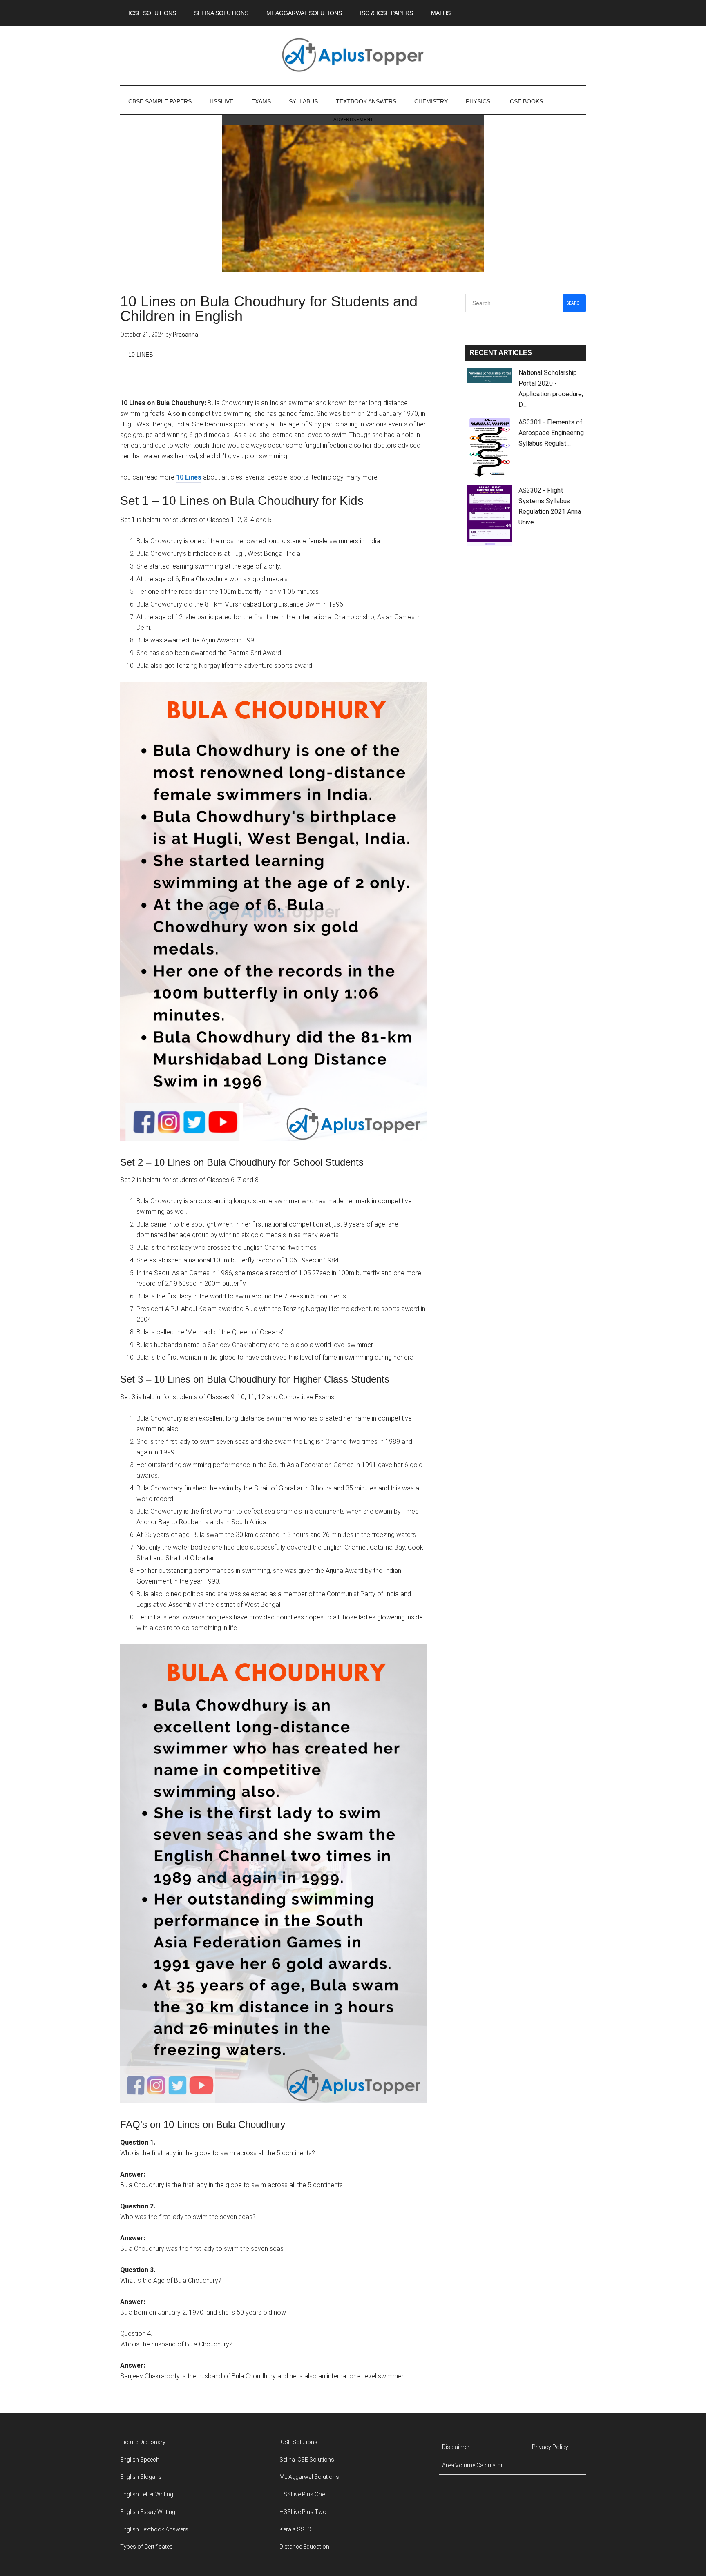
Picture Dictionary (143, 2442)
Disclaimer (456, 2447)
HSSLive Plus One (302, 2494)
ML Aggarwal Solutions (309, 2477)
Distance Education (304, 2547)
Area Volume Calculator (473, 2465)
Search (575, 303)
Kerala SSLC (295, 2529)
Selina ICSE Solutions (307, 2460)
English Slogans (141, 2477)
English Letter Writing (147, 2494)
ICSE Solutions (298, 2442)
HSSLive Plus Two (303, 2512)
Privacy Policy (550, 2447)
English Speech (140, 2460)
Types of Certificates (146, 2547)
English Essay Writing (148, 2512)
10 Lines (141, 355)
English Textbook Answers (154, 2529)
